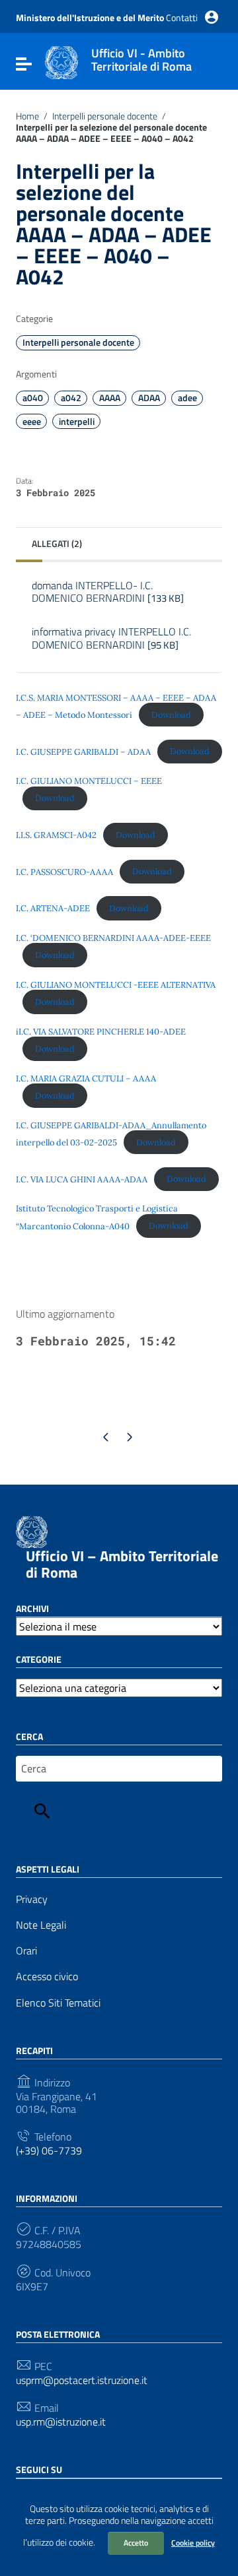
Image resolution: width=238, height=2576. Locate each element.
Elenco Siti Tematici (58, 2003)
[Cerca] (42, 1811)
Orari (26, 1951)
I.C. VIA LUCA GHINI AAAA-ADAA (82, 1179)
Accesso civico (47, 1977)
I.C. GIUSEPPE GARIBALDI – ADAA (83, 751)
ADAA (149, 398)
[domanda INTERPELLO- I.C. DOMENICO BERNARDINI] (119, 615)
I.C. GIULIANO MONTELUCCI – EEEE (89, 781)
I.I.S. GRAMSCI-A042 (56, 835)
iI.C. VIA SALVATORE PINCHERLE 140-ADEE (101, 1032)
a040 (33, 398)
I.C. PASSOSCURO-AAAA (64, 871)
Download (171, 715)
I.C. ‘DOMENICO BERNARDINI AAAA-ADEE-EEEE (113, 938)
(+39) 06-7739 (49, 2151)
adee (187, 398)
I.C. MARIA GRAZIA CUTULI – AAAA (86, 1079)
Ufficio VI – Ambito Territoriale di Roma (122, 1564)
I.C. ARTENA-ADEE (53, 908)
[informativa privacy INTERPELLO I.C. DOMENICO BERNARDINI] (119, 662)
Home (27, 116)
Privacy (32, 1899)
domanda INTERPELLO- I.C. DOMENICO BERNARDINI (108, 592)
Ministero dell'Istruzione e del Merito (90, 17)
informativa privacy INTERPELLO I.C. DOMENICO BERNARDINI (111, 638)
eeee (32, 422)
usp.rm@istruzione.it (61, 2422)
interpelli (77, 422)
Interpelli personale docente (105, 116)
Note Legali (41, 1925)
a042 (71, 398)
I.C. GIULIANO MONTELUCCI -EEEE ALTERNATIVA (116, 985)
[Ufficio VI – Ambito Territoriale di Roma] (61, 61)
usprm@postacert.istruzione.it (82, 2380)
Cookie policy (193, 2543)
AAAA (110, 398)
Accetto (136, 2543)
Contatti (182, 17)
